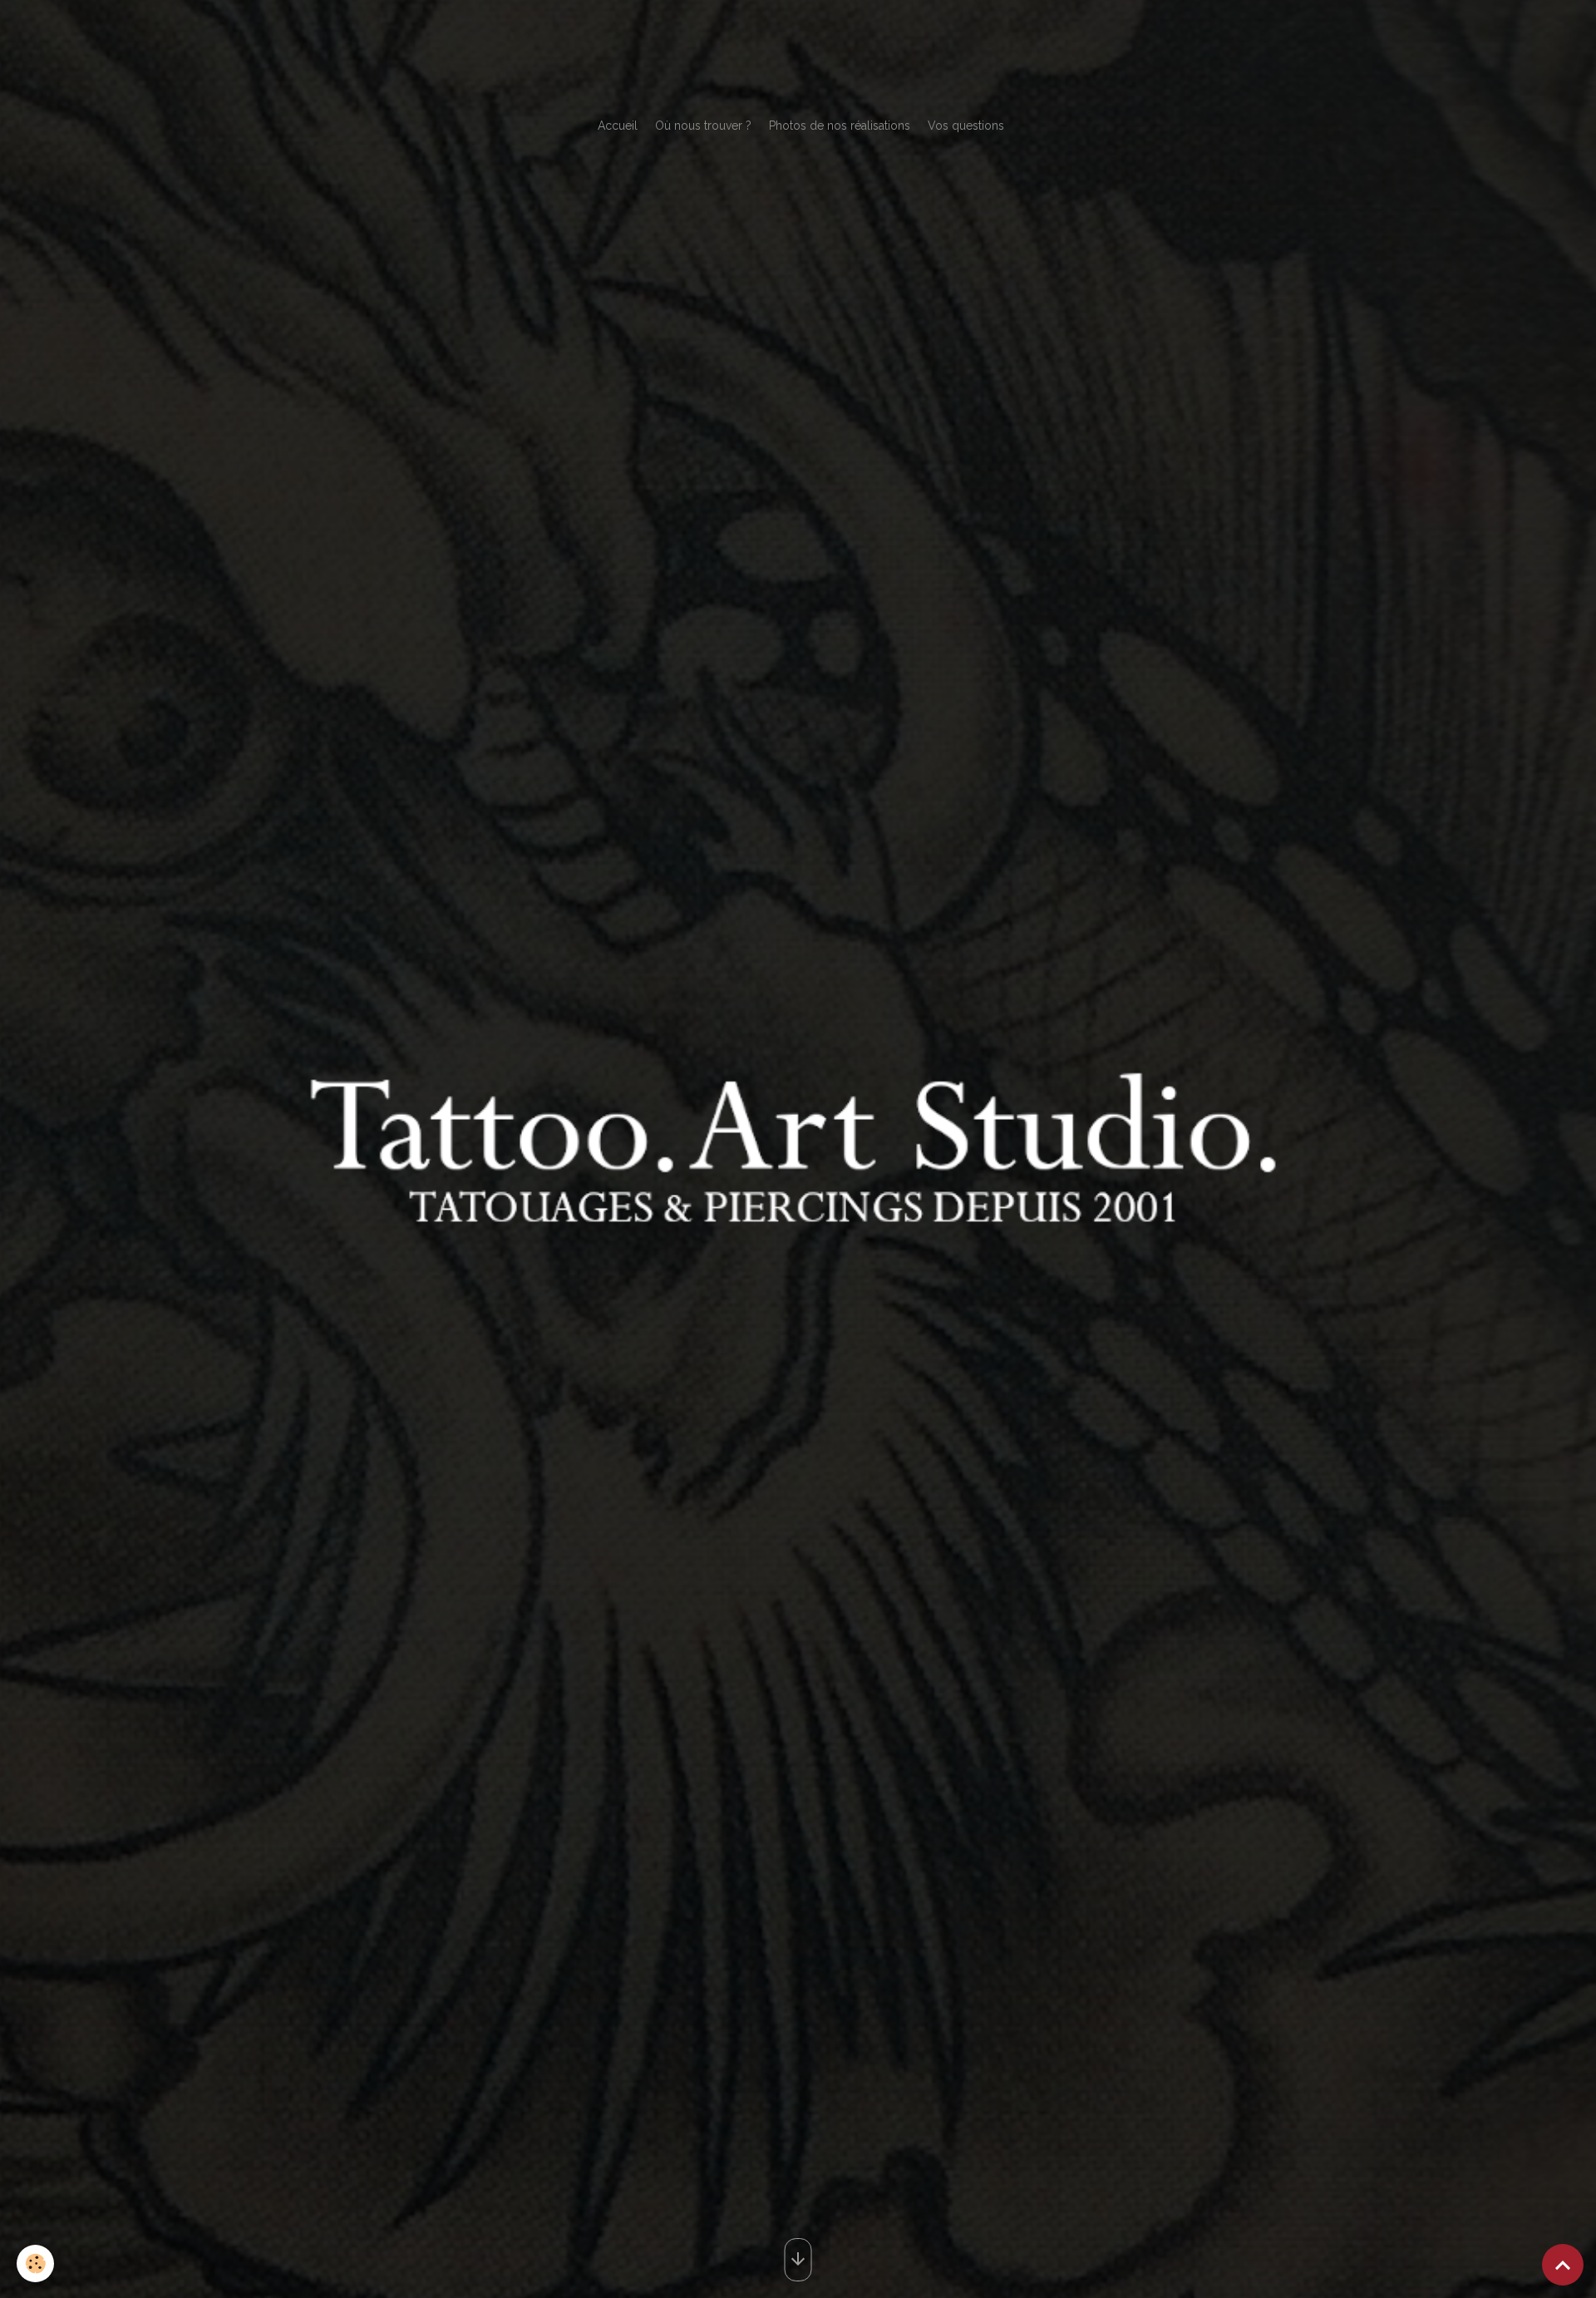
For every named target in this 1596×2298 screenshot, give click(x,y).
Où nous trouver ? (703, 126)
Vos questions (966, 126)
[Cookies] (35, 2263)
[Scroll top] (1563, 2265)
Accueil (618, 126)
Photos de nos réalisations (840, 126)
